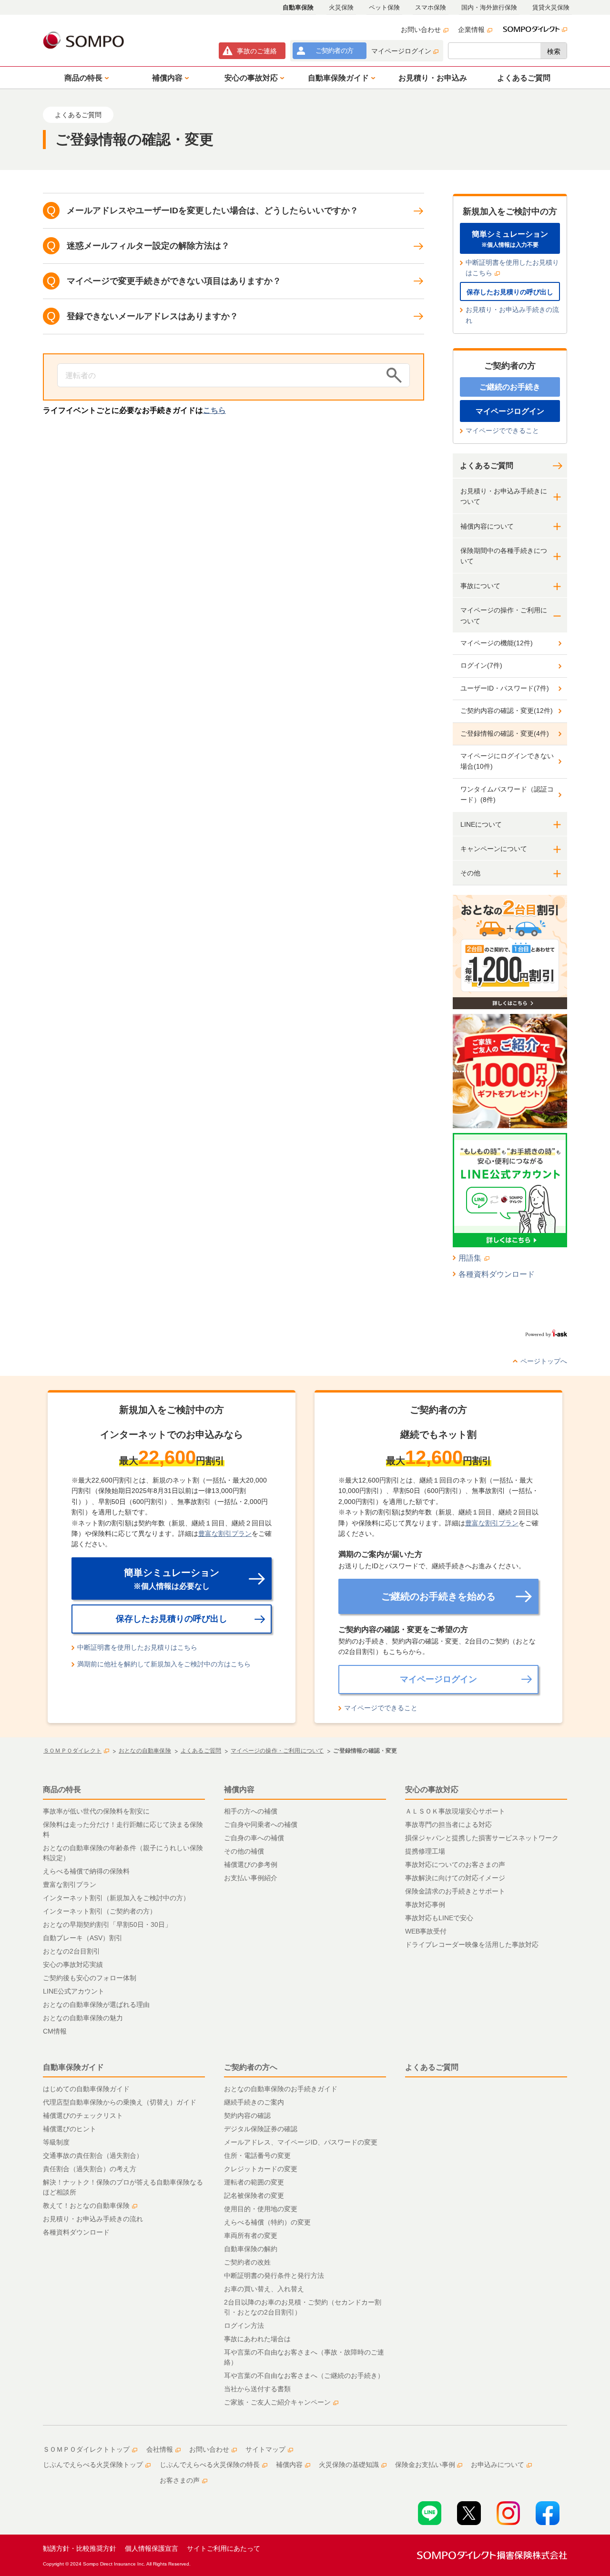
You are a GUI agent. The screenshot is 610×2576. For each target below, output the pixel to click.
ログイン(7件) (481, 665)
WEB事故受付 (426, 1931)
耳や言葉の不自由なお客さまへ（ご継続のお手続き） (304, 2376)
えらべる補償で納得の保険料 (86, 1871)
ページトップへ (544, 1361)
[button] (85, 78)
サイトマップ (265, 2449)
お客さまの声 (180, 2480)
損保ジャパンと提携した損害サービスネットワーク (482, 1838)
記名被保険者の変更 (254, 2195)
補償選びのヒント (70, 2129)
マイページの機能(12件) (497, 643)
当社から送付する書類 (257, 2389)
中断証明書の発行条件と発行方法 (274, 2275)
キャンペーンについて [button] (494, 849)
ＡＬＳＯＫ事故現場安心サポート (455, 1811)
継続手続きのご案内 (254, 2102)
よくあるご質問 (487, 466)
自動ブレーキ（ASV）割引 (83, 1938)
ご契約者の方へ (251, 2067)
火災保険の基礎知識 (349, 2465)
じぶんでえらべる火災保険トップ (93, 2465)
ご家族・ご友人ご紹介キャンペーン (277, 2402)
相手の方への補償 (251, 1811)
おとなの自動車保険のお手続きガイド (281, 2089)
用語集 (470, 1258)
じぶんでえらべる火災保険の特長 (210, 2465)
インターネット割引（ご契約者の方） (100, 1911)
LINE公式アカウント (74, 1991)
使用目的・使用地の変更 (261, 2209)
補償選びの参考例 (251, 1864)
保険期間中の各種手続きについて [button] (504, 556)
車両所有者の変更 (251, 2235)
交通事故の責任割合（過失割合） (93, 2155)
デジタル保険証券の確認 (261, 2129)
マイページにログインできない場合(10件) (507, 761)
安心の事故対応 (432, 1789)
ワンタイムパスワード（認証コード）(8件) (507, 794)
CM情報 (55, 2031)
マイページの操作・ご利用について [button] (504, 615)
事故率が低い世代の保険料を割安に (96, 1811)
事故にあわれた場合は (257, 2339)
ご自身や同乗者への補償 (261, 1824)
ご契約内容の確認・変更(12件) (507, 711)
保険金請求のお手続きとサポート (455, 1891)
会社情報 (160, 2449)
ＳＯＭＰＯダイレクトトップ (86, 2449)
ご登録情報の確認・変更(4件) (505, 733)
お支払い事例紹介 (251, 1878)
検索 (554, 51)
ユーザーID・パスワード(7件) (505, 688)
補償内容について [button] (487, 526)
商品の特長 (62, 1789)
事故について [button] (480, 586)
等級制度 (56, 2142)
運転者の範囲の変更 (254, 2182)
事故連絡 (257, 51)
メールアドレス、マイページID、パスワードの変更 (301, 2142)
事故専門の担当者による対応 (448, 1824)
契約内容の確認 (247, 2115)
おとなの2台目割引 (71, 1951)
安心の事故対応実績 (73, 1965)
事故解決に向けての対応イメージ (455, 1878)
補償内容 (239, 1789)
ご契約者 (334, 50)
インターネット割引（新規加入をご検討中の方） (116, 1898)
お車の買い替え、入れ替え (264, 2289)
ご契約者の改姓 (247, 2262)
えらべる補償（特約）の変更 (267, 2222)
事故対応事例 (425, 1904)
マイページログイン (401, 51)
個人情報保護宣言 (152, 2548)
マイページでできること (502, 431)
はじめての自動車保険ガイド (86, 2089)
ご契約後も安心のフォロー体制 (90, 1978)
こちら (214, 410)
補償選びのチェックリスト (83, 2115)
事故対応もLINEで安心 (439, 1918)
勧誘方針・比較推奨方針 (80, 2548)
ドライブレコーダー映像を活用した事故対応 (472, 1945)
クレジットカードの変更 (261, 2169)
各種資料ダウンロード (497, 1274)
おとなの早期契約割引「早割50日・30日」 (107, 1924)
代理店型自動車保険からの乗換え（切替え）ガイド (120, 2102)
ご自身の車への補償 (254, 1838)
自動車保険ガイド (73, 2067)
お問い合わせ (421, 30)
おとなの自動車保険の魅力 (83, 2018)
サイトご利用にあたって (224, 2548)
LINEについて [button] (481, 824)
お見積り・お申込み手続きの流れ (512, 315)
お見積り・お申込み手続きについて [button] (504, 496)
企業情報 (471, 30)
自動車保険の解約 (251, 2249)
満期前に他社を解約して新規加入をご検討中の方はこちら (164, 1664)
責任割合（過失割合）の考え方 (90, 2169)
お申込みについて (498, 2465)
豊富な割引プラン (225, 1534)
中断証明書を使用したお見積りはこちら (512, 268)
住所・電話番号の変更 (257, 2155)
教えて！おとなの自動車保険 (86, 2205)
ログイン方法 (244, 2325)
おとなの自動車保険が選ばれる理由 (96, 2005)
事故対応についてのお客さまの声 (455, 1864)
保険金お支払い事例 (425, 2465)
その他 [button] (470, 873)
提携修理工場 (425, 1851)
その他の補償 (244, 1851)
